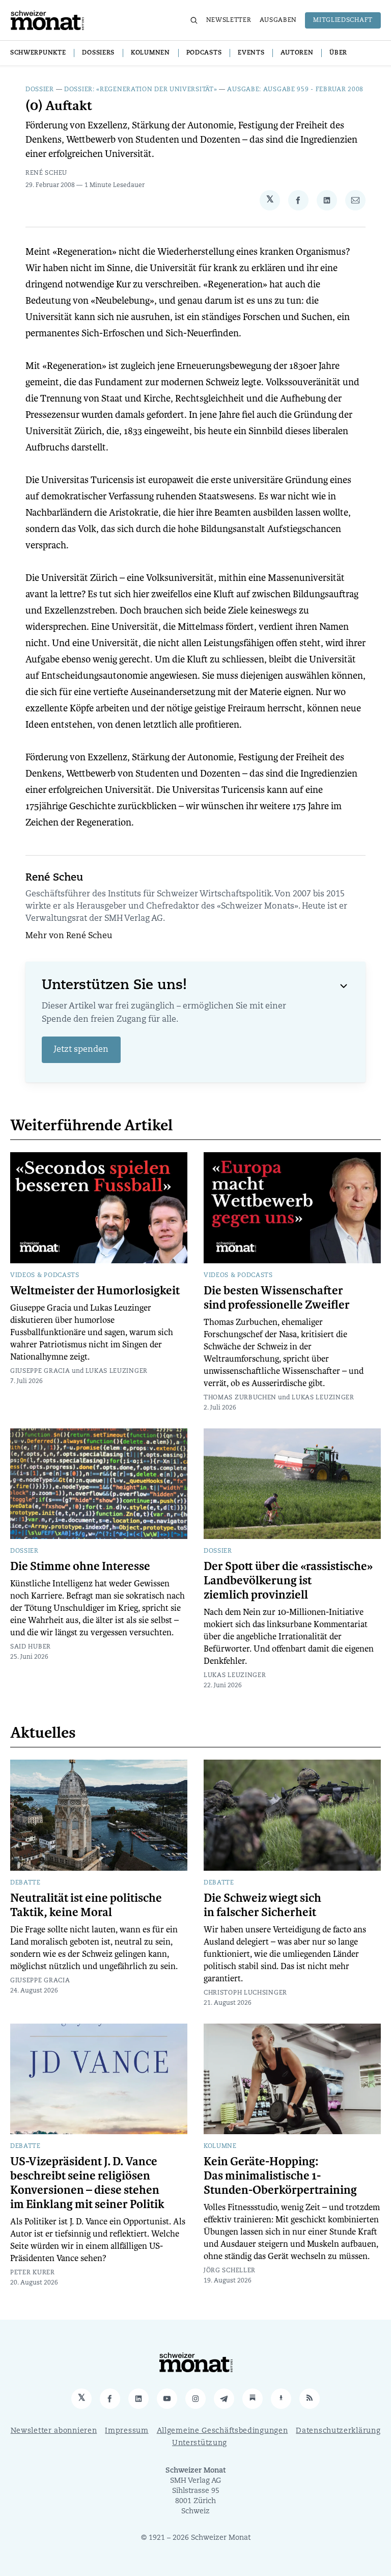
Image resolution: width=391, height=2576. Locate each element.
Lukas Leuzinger (117, 1371)
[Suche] (194, 20)
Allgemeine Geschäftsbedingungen (222, 2431)
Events (251, 53)
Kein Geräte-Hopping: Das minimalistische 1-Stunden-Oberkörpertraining (280, 2176)
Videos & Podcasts (45, 1276)
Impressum (127, 2431)
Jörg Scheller (230, 2271)
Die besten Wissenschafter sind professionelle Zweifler (277, 1298)
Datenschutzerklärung (338, 2431)
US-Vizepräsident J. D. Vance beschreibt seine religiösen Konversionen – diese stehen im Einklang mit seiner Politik (87, 2183)
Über (338, 53)
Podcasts (204, 53)
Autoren (297, 53)
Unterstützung (200, 2443)
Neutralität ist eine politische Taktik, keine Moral (86, 1905)
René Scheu (46, 173)
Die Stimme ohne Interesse (80, 1566)
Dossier (40, 90)
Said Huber (31, 1647)
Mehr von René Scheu (69, 936)
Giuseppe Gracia (40, 1371)
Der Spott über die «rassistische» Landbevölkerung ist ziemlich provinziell (288, 1581)
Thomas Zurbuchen (240, 1398)
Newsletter (229, 20)
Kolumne (220, 2146)
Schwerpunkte (38, 53)
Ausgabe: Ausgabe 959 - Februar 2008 (295, 90)
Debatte (25, 1883)
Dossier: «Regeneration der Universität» (141, 90)
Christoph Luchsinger (245, 1993)
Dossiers (98, 53)
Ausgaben (278, 20)
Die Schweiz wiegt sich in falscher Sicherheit (262, 1905)
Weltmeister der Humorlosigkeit (95, 1291)
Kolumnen (150, 53)
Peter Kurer (33, 2273)
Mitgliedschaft (343, 20)
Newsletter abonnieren (54, 2431)
